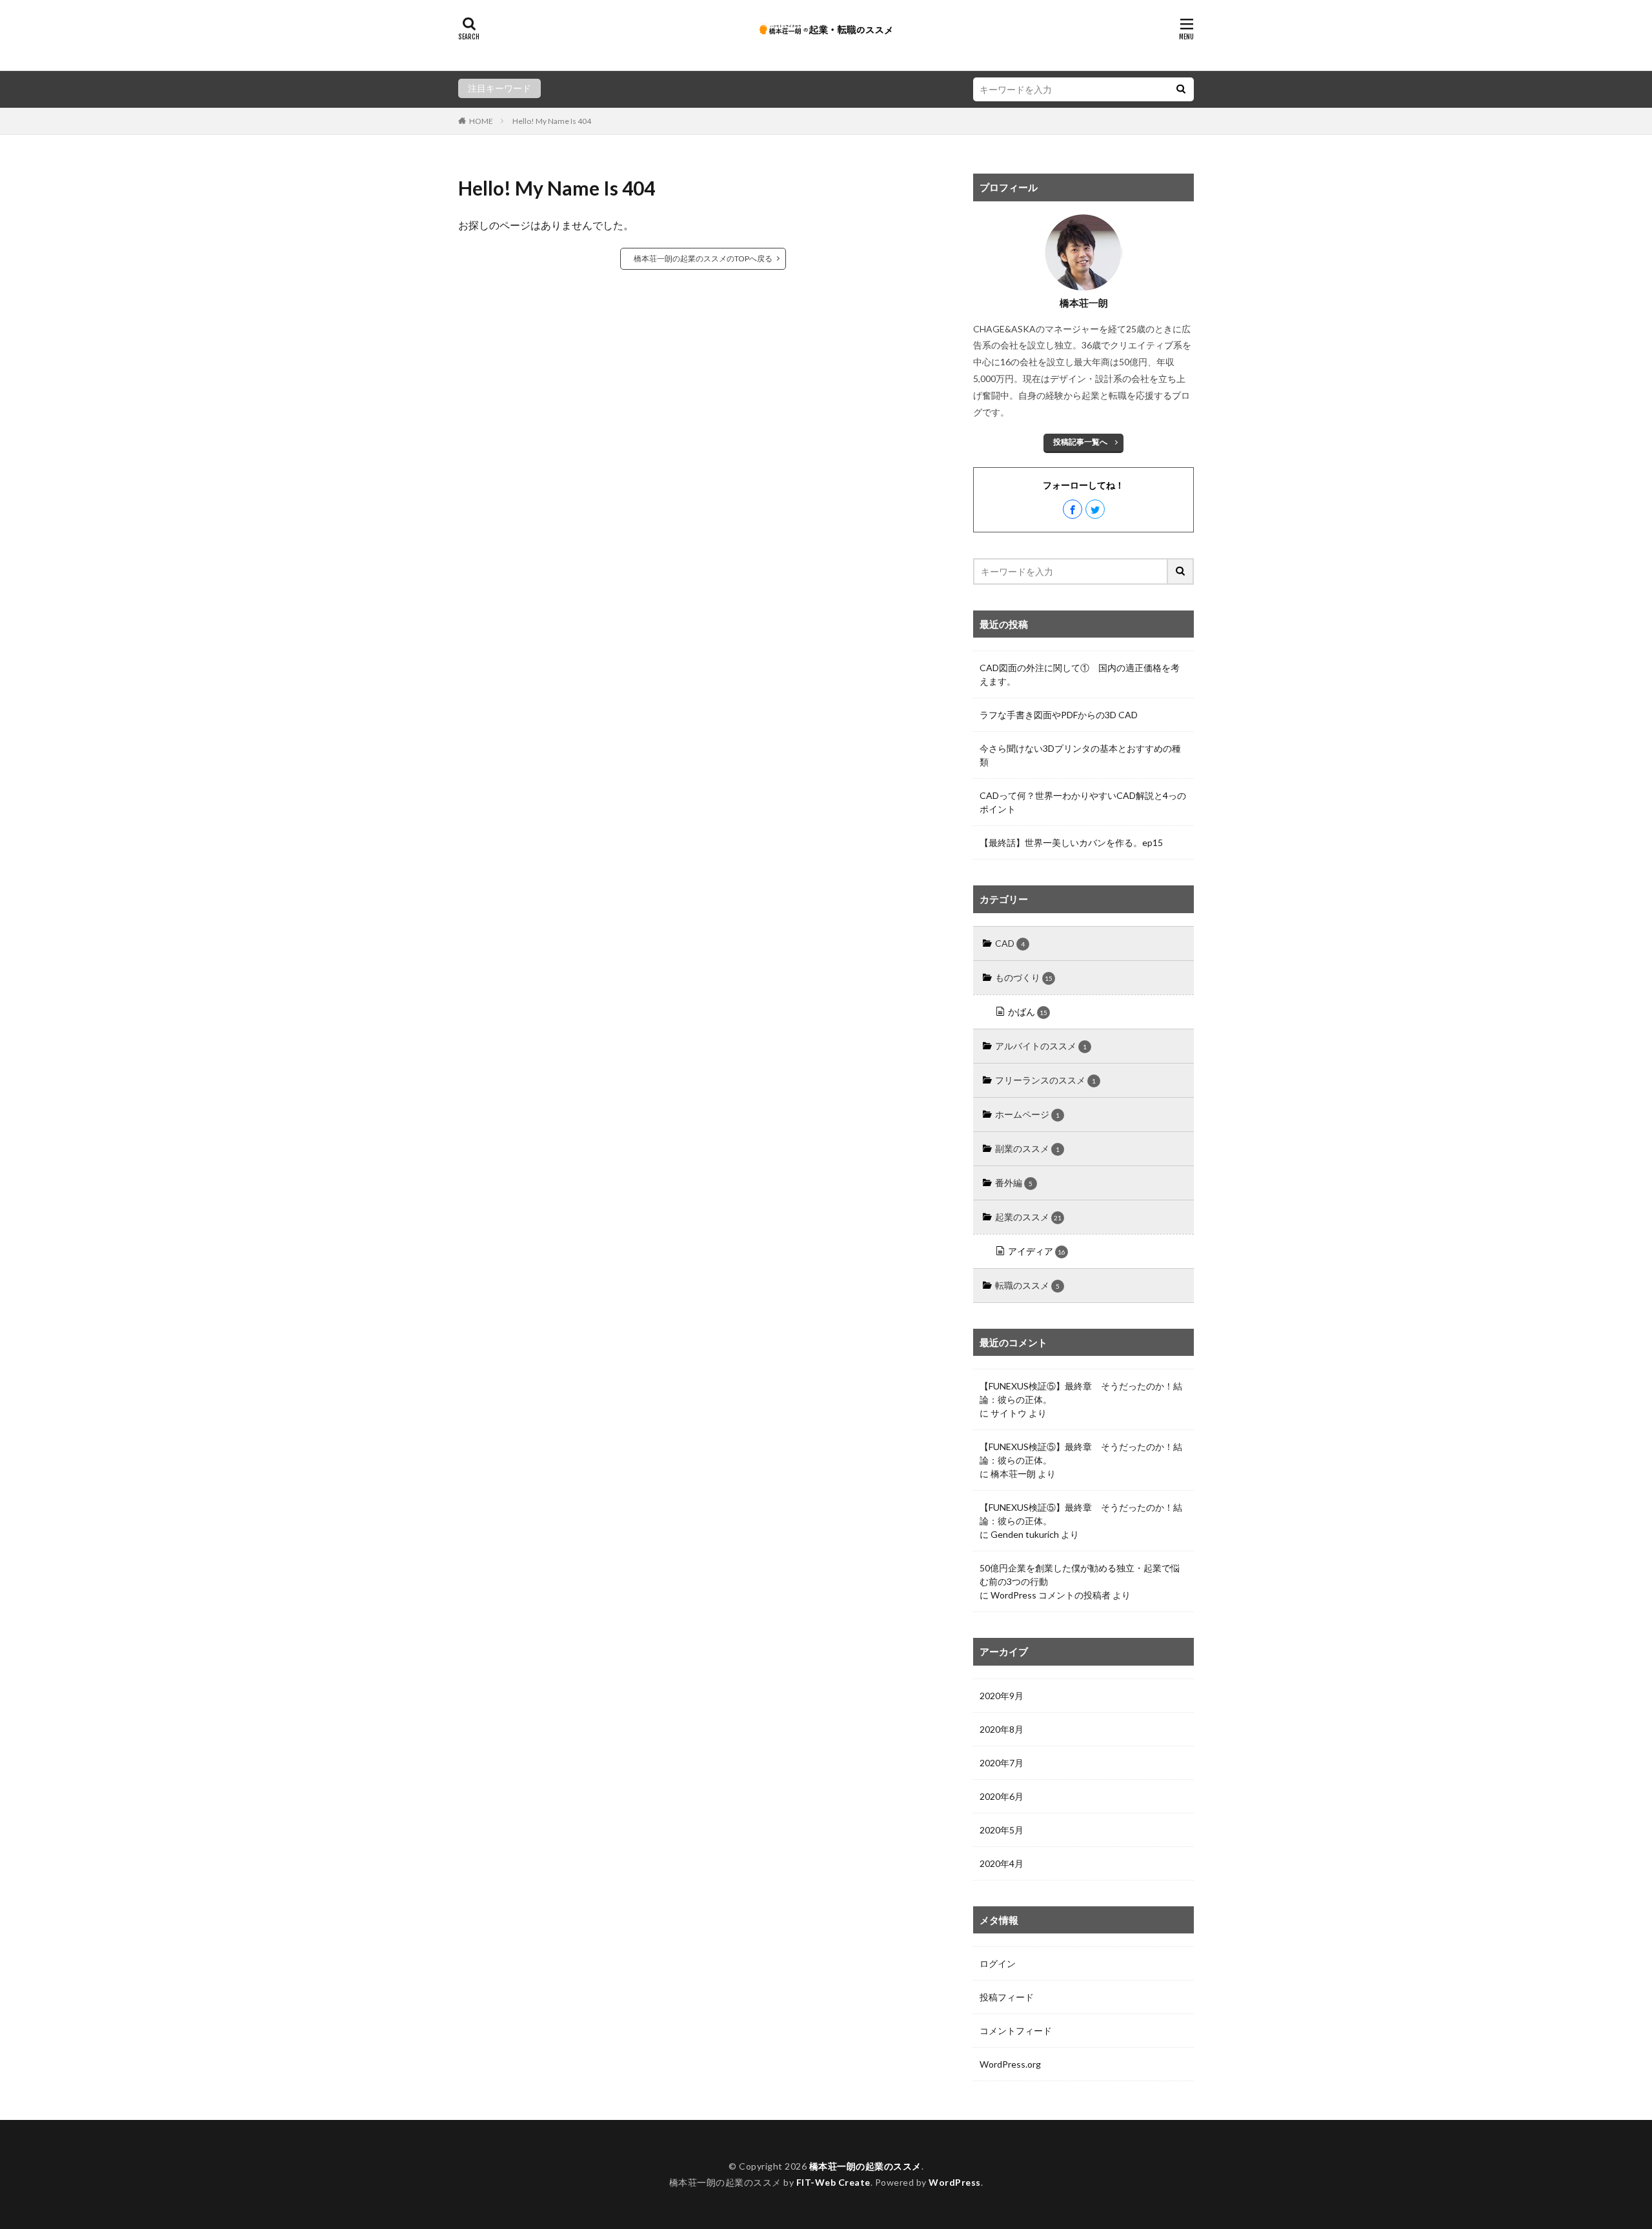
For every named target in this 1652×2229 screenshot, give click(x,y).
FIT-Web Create (833, 2182)
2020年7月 (1002, 1763)
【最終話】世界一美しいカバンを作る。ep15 (1071, 842)
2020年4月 (1002, 1863)
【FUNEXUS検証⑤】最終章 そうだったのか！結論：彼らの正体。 (1081, 1393)
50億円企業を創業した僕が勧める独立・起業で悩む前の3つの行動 (1080, 1575)
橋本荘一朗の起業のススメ (865, 2166)
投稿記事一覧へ (1080, 442)
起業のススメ (1028, 1217)
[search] (1181, 89)
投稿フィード (1007, 1997)
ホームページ (1027, 1114)
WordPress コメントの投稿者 (1051, 1595)
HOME (481, 121)
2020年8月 (1002, 1729)
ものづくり (1024, 977)
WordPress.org (1010, 2064)
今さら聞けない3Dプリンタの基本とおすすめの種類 (1080, 755)
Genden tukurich (1025, 1534)
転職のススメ (1027, 1285)
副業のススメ (1027, 1148)
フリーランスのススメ (1045, 1080)
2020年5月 (1002, 1830)
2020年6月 (1002, 1796)
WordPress (955, 2182)
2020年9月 (1002, 1696)
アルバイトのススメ (1041, 1046)
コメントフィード (1016, 2031)
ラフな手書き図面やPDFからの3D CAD (1059, 715)
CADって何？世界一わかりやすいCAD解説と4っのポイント (1083, 802)
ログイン (998, 1963)
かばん (1028, 1012)
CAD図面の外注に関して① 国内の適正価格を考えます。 (1080, 674)
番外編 (1014, 1183)
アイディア (1037, 1251)
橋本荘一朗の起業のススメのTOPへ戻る (703, 258)
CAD (1010, 943)
